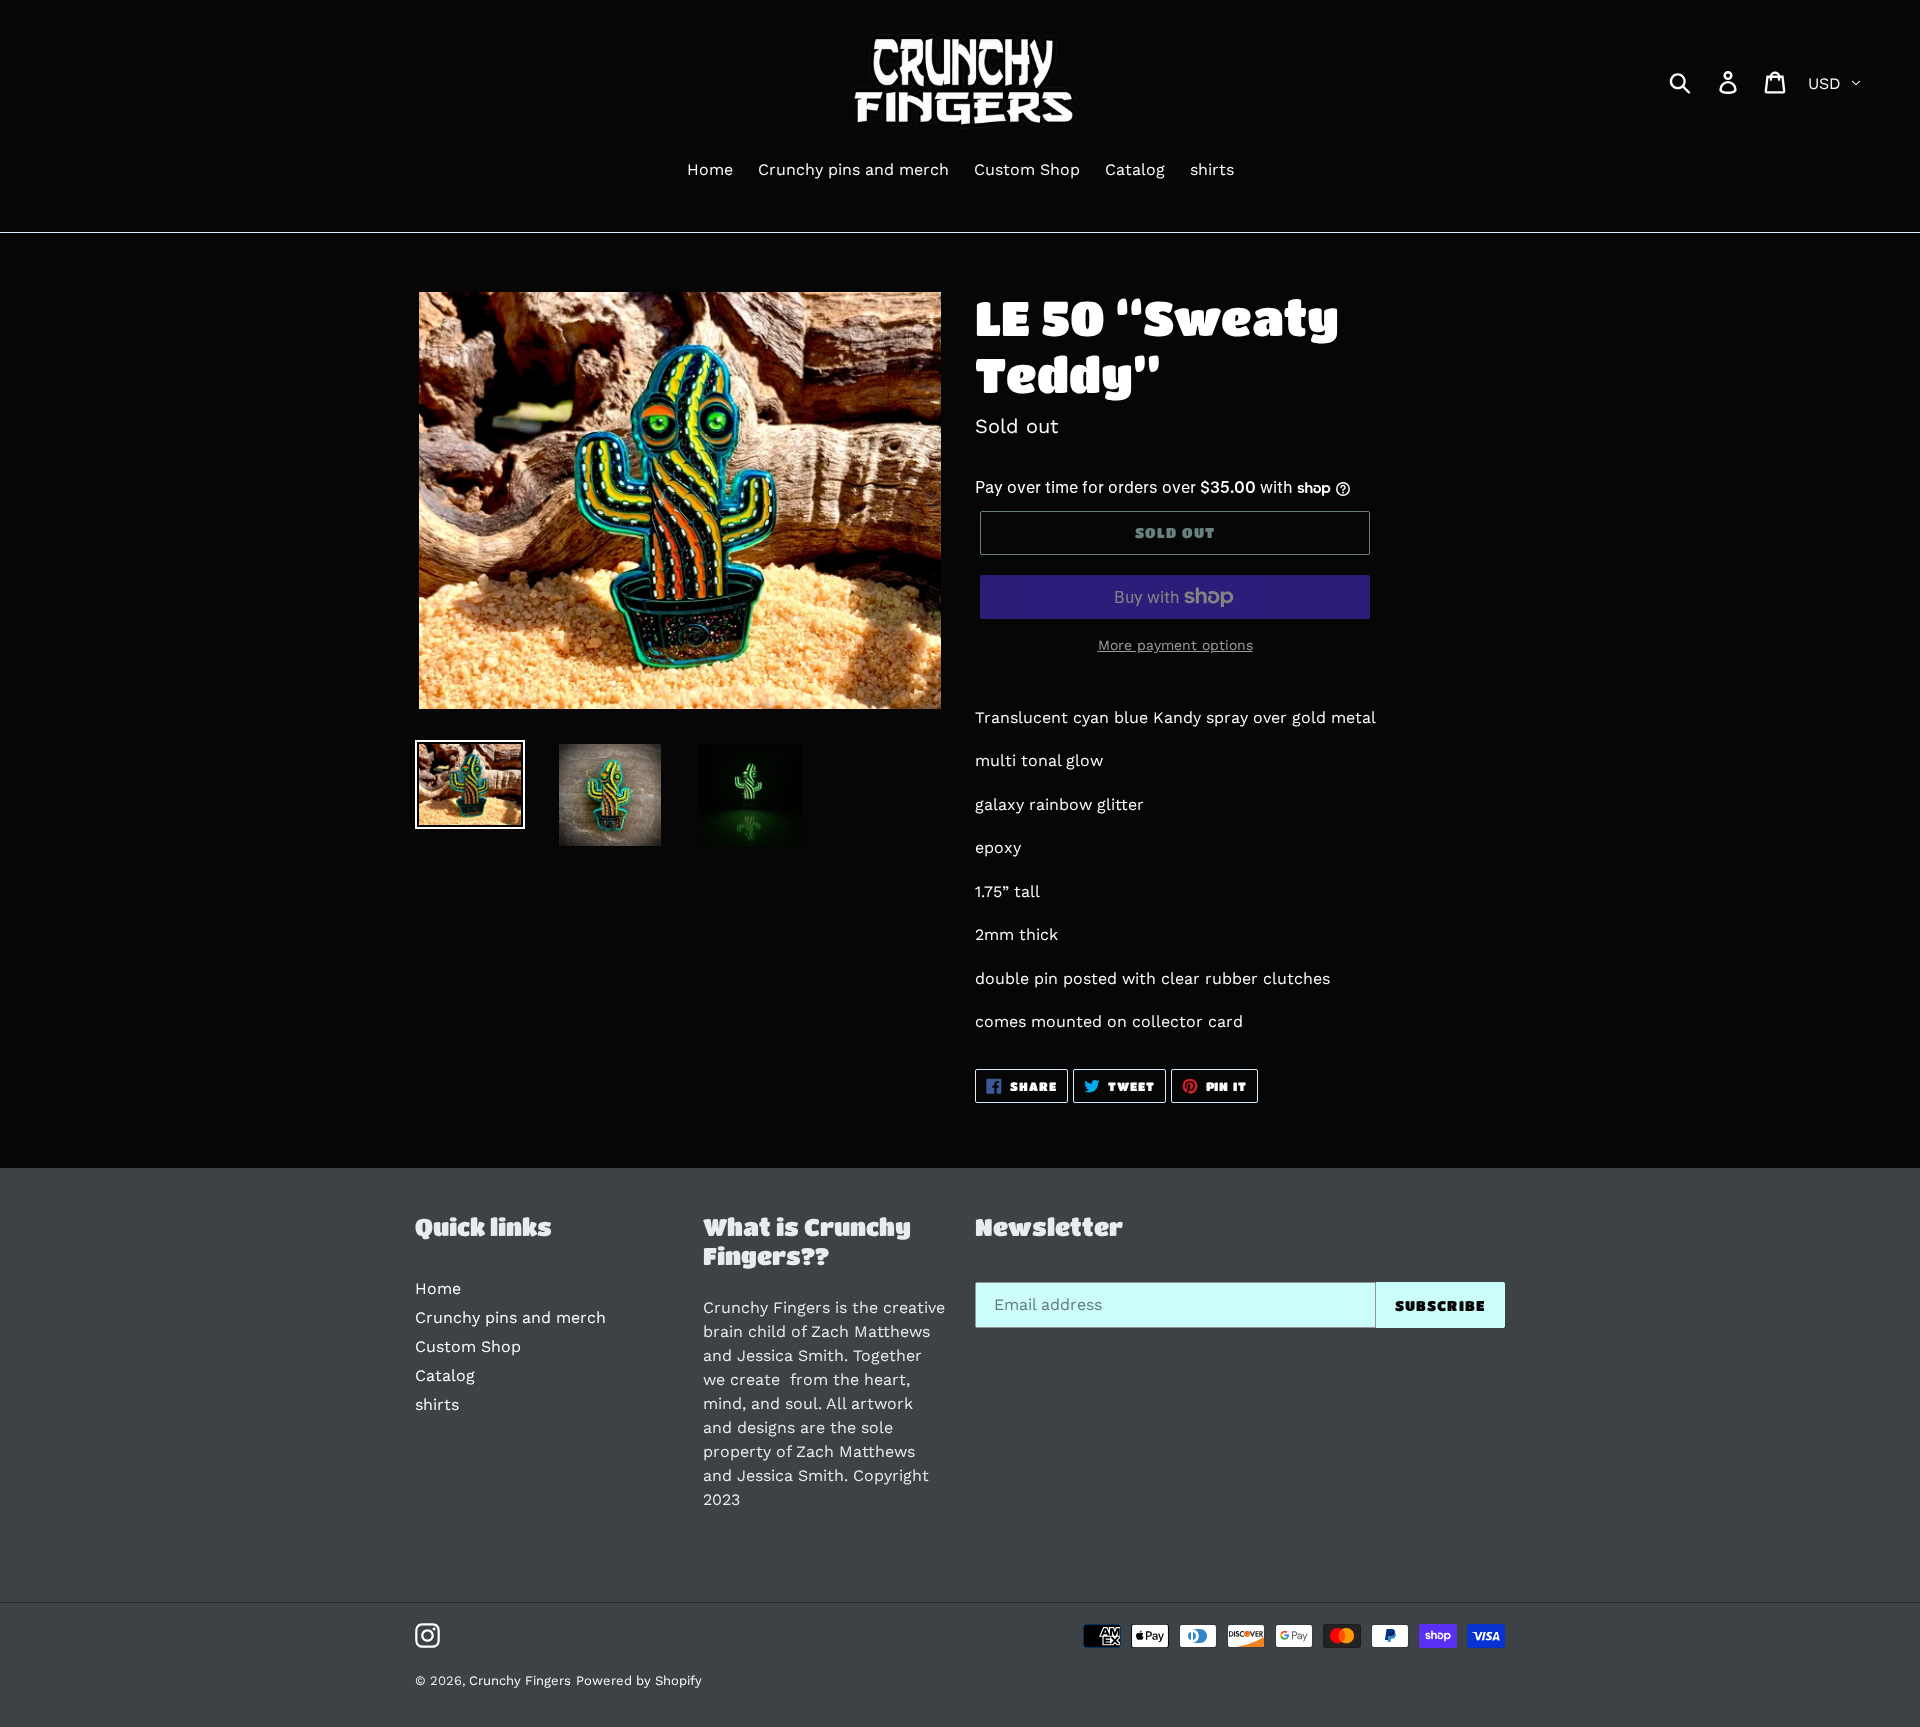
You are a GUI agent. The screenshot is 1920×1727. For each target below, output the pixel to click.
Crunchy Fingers (520, 1680)
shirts (437, 1404)
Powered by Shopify (639, 1680)
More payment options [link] (1175, 645)
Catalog (445, 1375)
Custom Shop (468, 1346)
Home (438, 1288)
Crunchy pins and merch (510, 1317)
